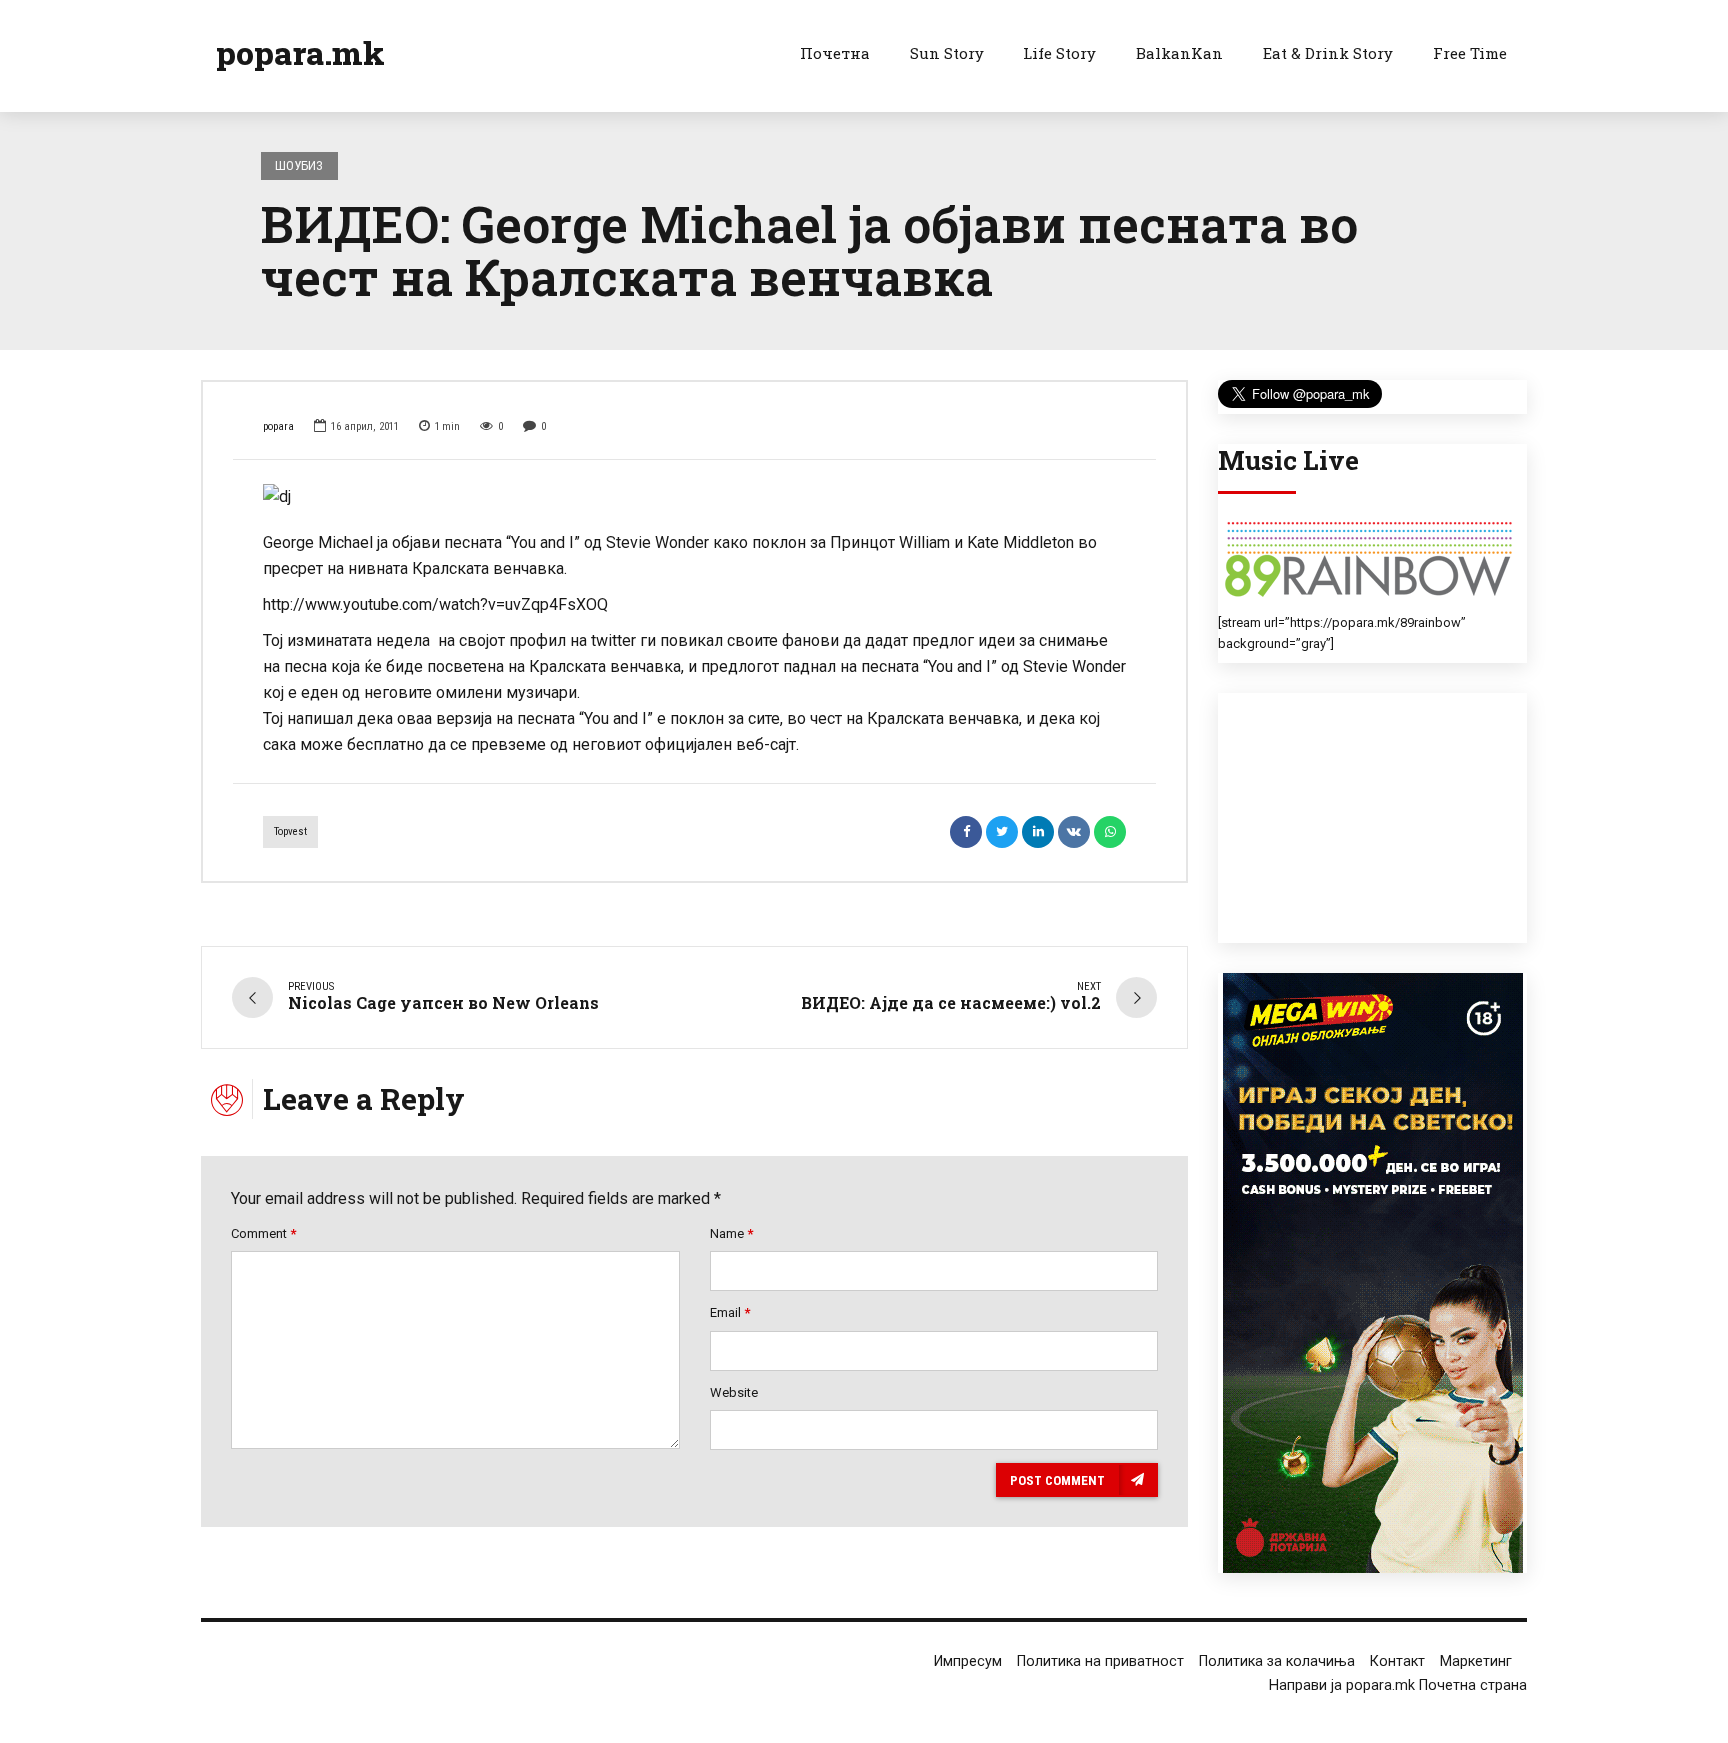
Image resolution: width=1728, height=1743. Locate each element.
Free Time (1470, 53)
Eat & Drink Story (1328, 53)
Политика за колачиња (1277, 1661)
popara (278, 426)
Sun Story (947, 53)
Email (730, 1312)
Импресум (968, 1661)
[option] (694, 497)
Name (731, 1233)
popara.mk (300, 52)
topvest (290, 831)
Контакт (1397, 1661)
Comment (263, 1233)
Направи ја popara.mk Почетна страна (1398, 1685)
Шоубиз (299, 165)
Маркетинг (1476, 1661)
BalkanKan (1179, 53)
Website (734, 1392)
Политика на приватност (1100, 1661)
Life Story (1059, 53)
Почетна (835, 53)
